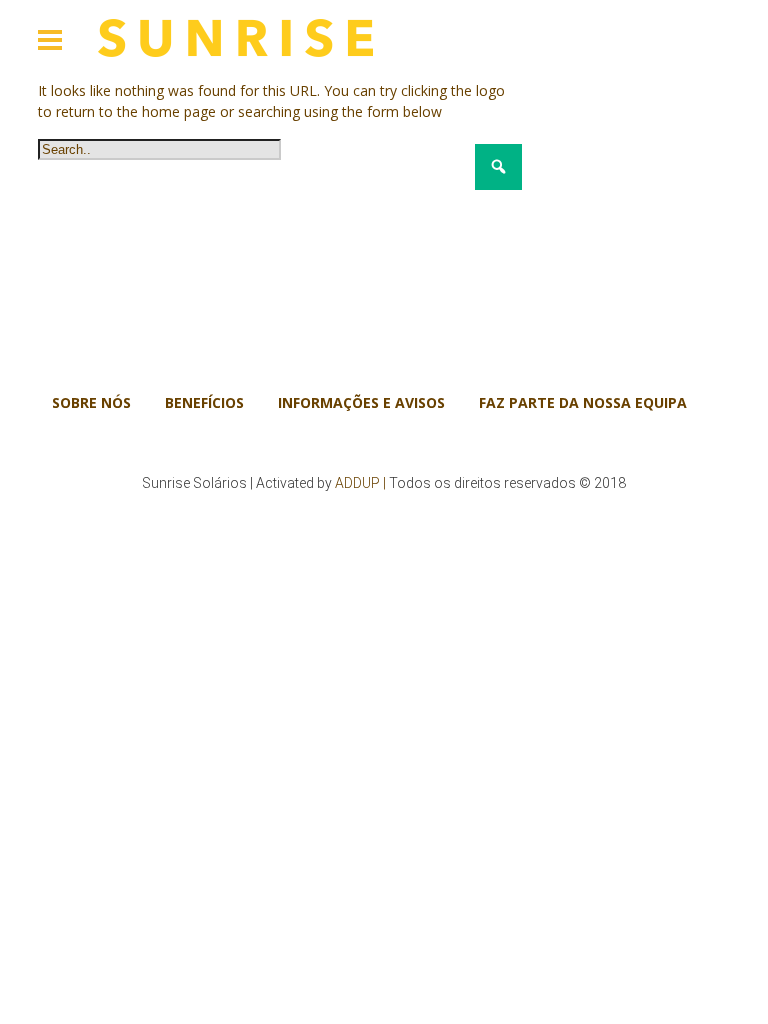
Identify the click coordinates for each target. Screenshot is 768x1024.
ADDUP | (360, 483)
